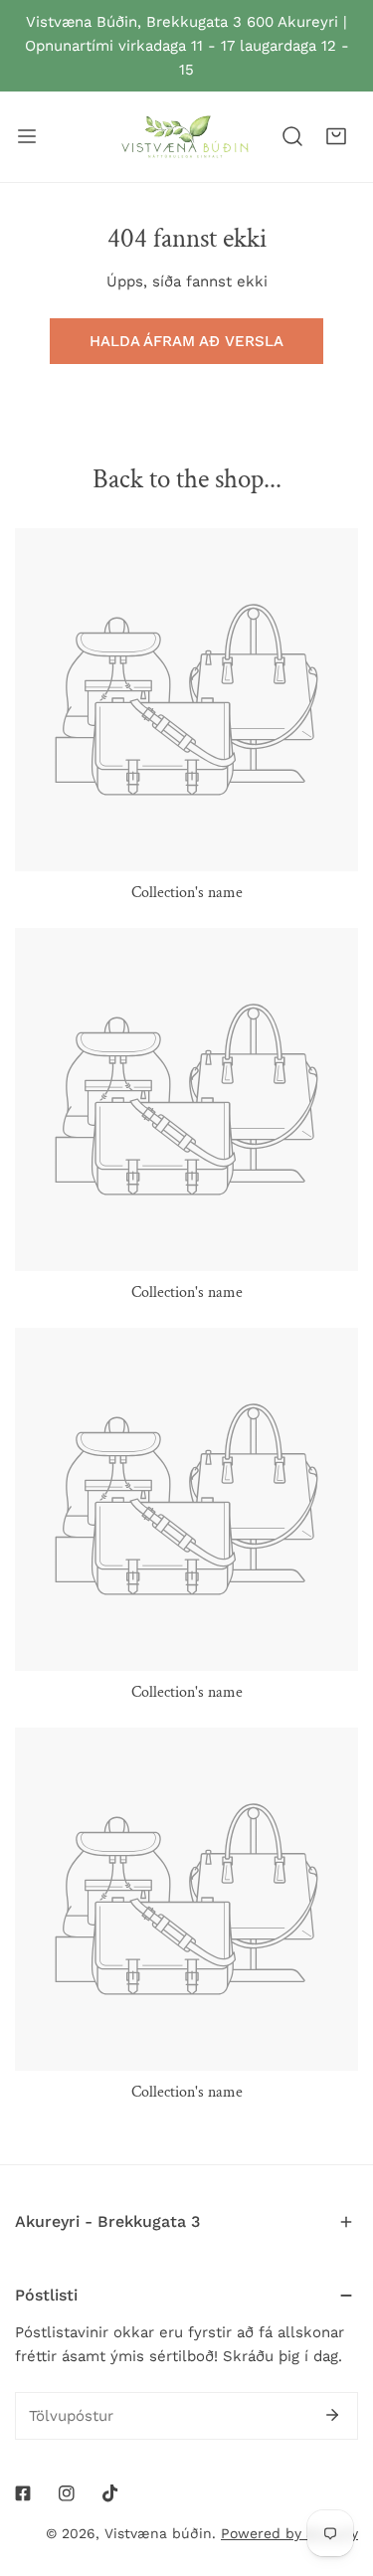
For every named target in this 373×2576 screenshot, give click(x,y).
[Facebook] (23, 2493)
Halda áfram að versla (186, 341)
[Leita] (292, 136)
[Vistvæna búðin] (185, 137)
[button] (336, 136)
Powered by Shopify (289, 2533)
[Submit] (332, 2415)
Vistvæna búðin (158, 2533)
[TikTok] (110, 2493)
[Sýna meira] (27, 137)
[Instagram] (67, 2493)
